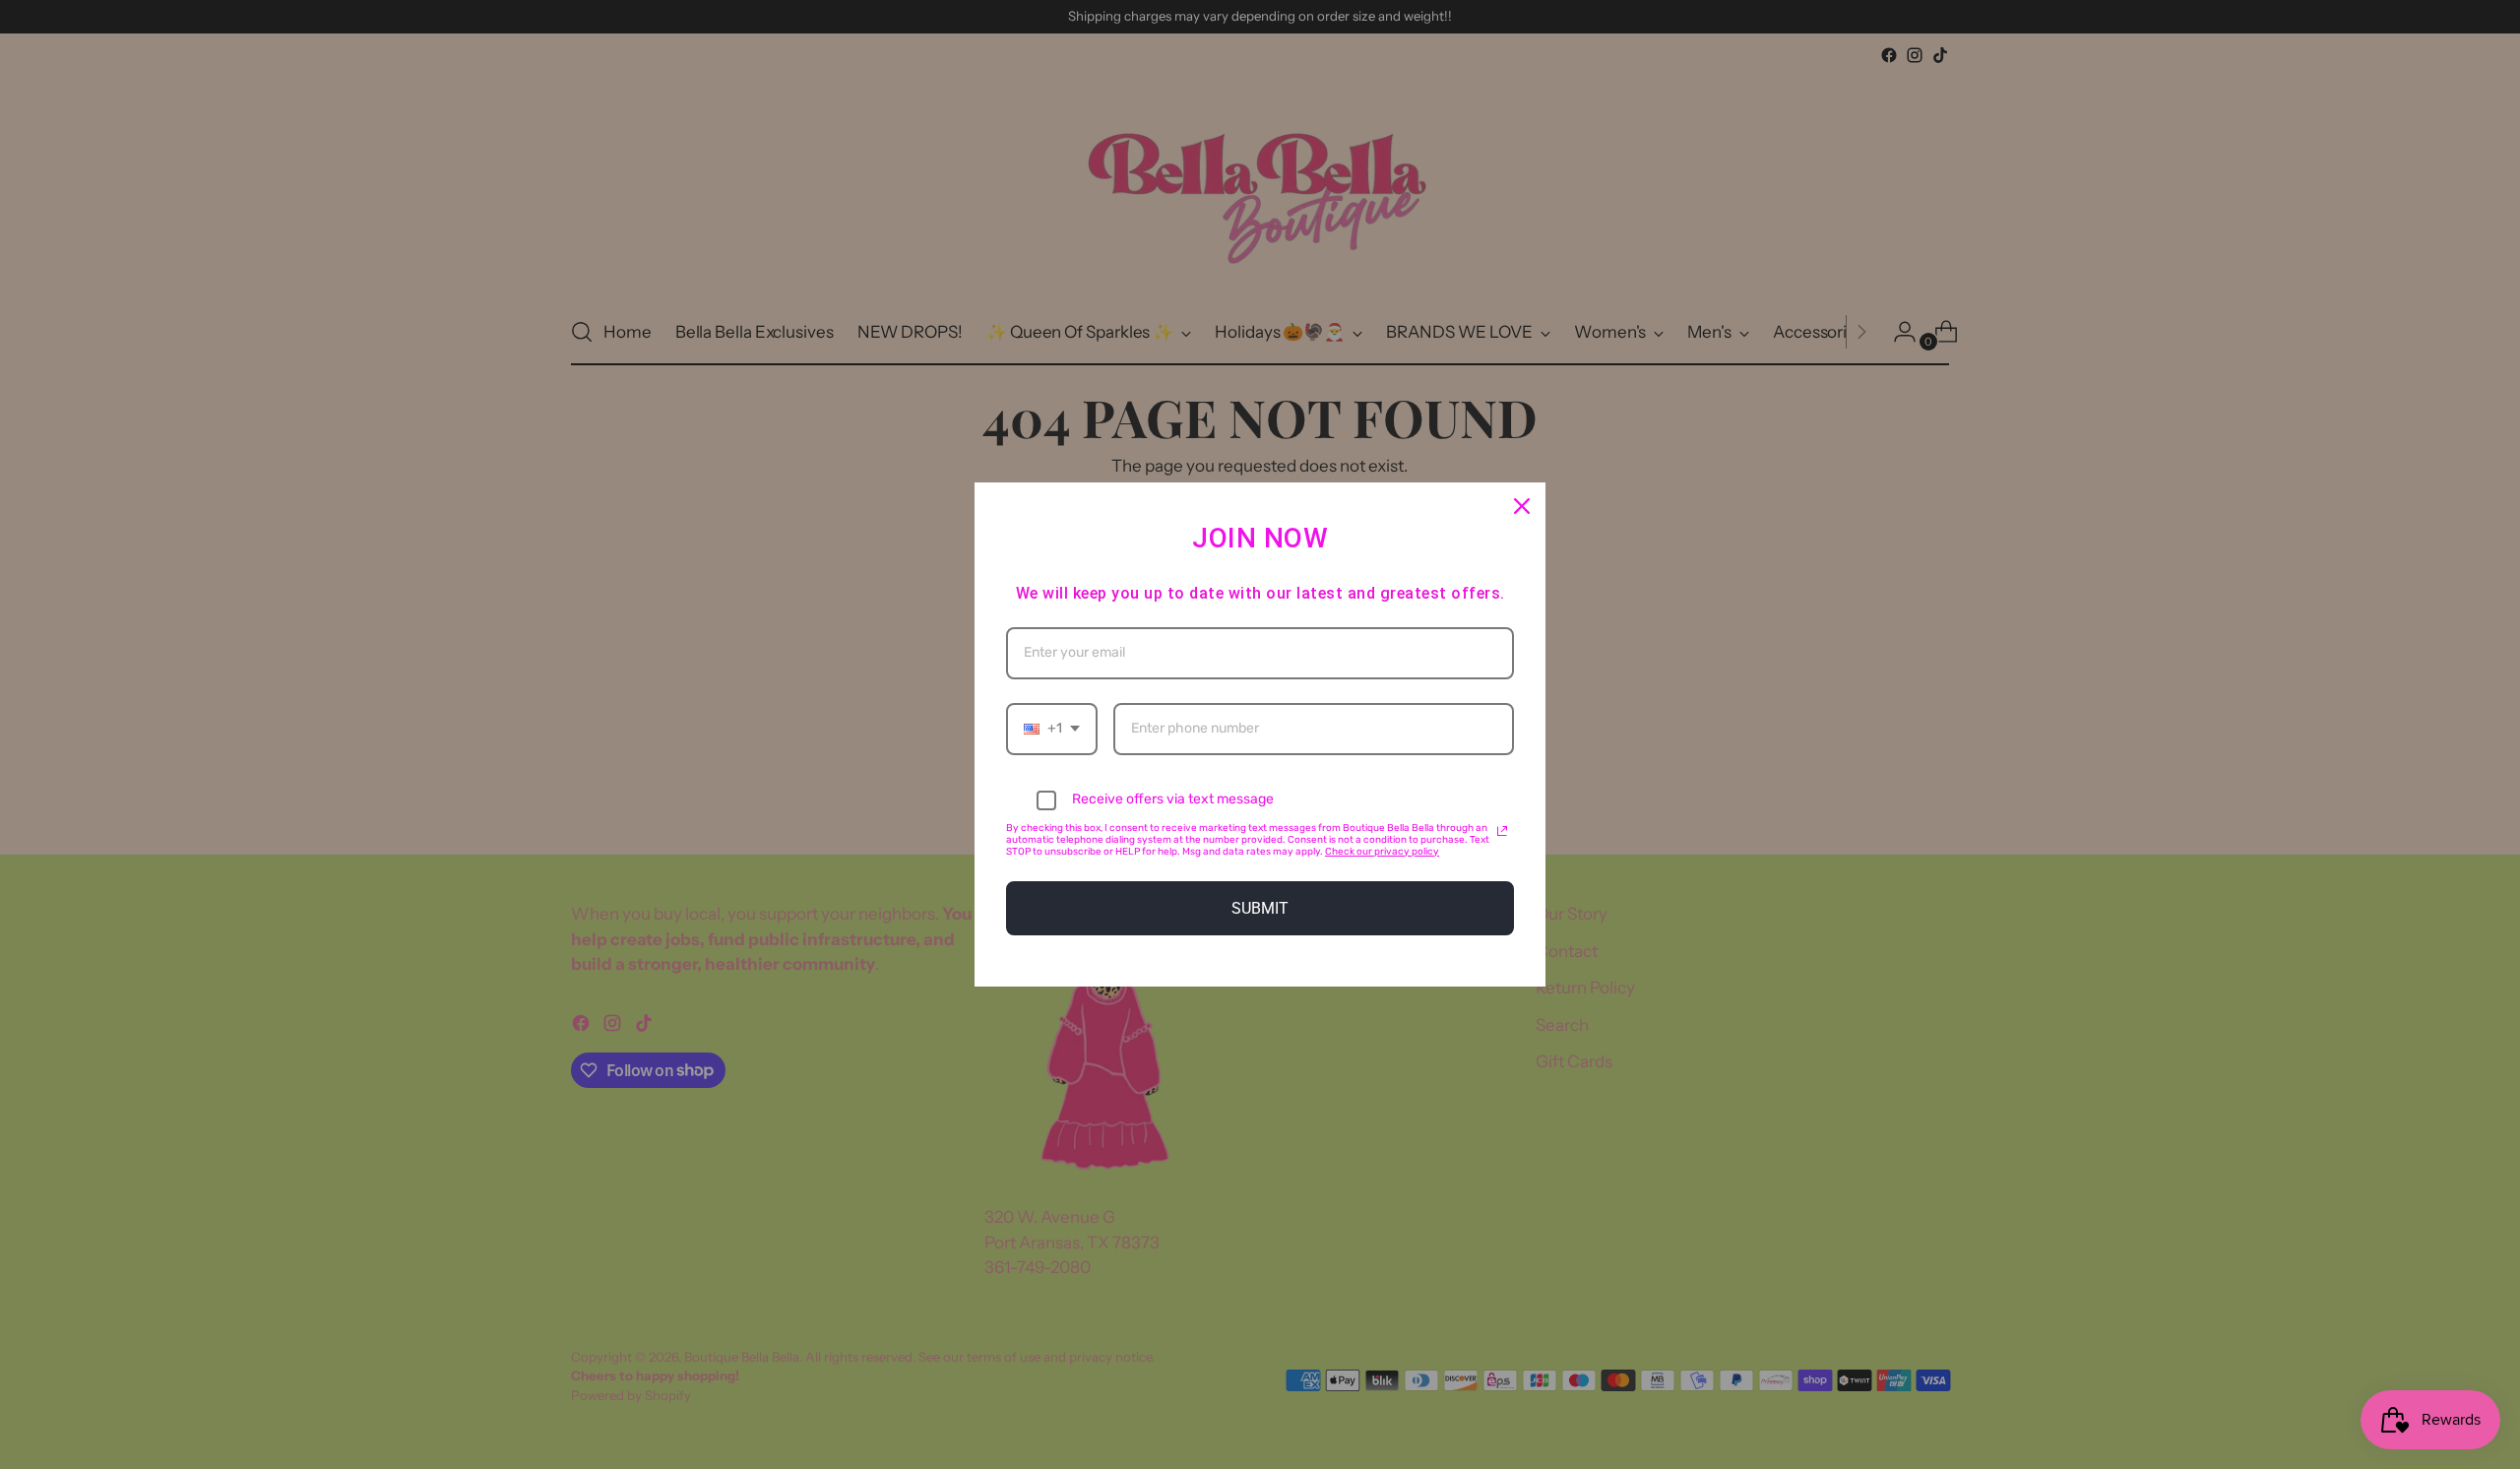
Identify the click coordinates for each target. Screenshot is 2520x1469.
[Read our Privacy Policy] (1502, 831)
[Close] (1522, 506)
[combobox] (1052, 729)
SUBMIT (1260, 908)
